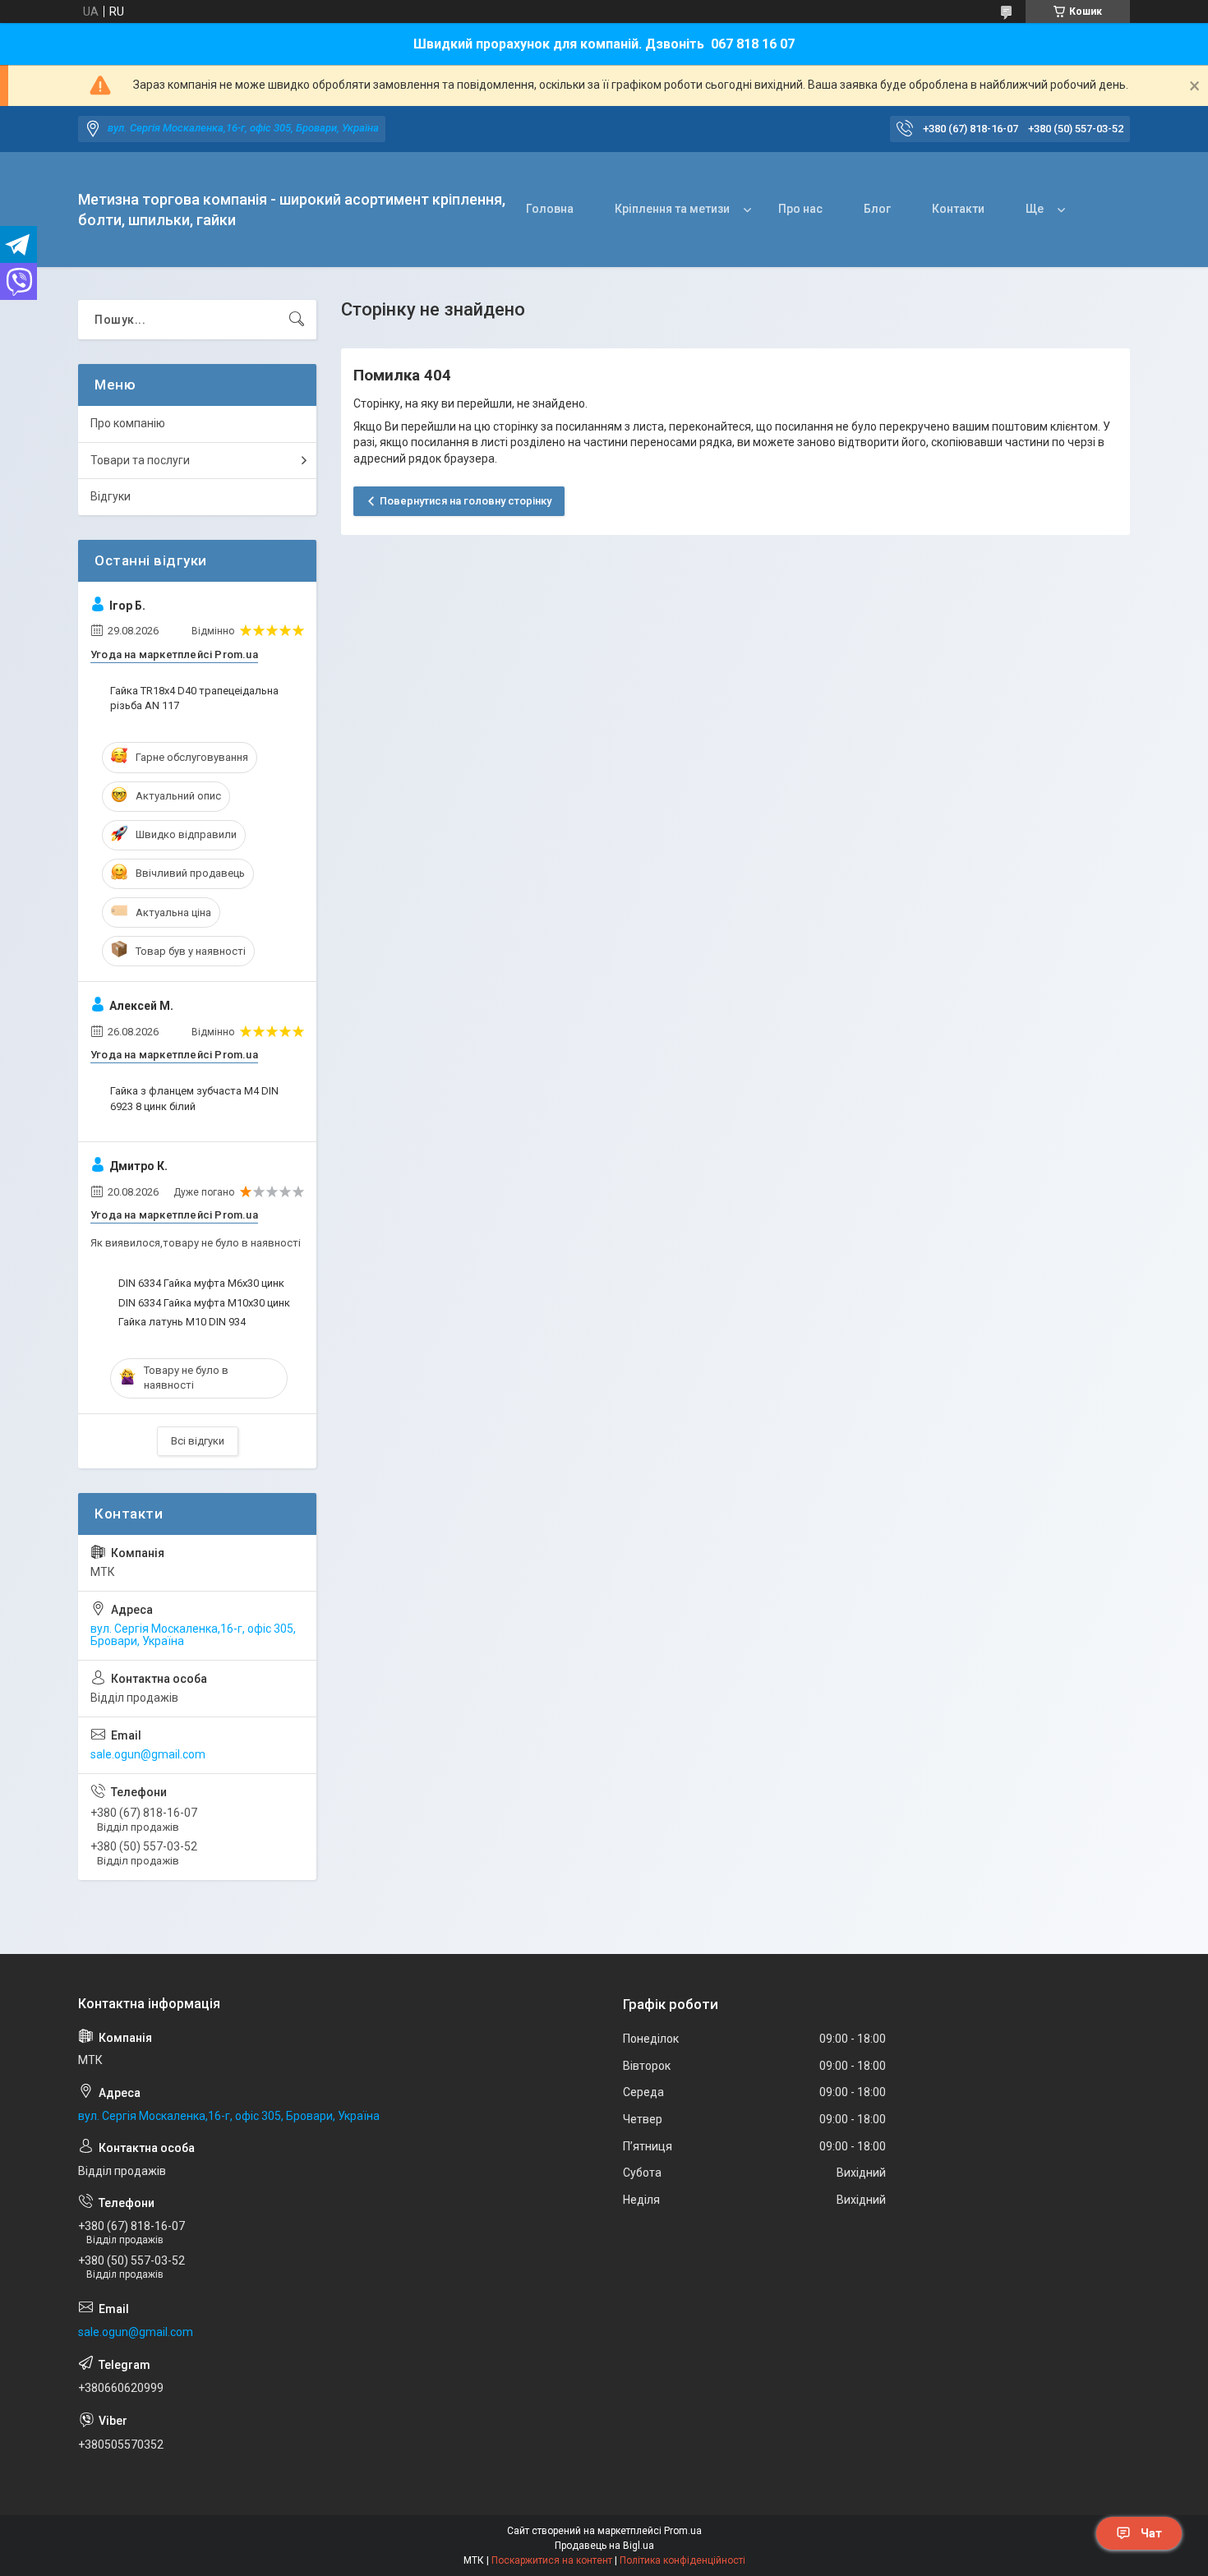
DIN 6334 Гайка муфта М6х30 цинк (201, 1283)
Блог (877, 209)
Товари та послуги (140, 460)
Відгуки (111, 496)
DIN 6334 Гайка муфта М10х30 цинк (204, 1303)
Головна (550, 209)
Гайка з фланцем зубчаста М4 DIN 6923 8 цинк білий (194, 1098)
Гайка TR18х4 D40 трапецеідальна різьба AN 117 (194, 698)
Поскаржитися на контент (552, 2560)
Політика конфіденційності (682, 2560)
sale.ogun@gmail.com (148, 1754)
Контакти (958, 209)
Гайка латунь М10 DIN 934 (182, 1322)
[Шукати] (297, 320)
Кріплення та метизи (672, 209)
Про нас (800, 209)
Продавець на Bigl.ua (604, 2546)
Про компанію (128, 423)
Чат (1151, 2533)
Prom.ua (683, 2531)
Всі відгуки (198, 1441)
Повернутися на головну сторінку (466, 501)
